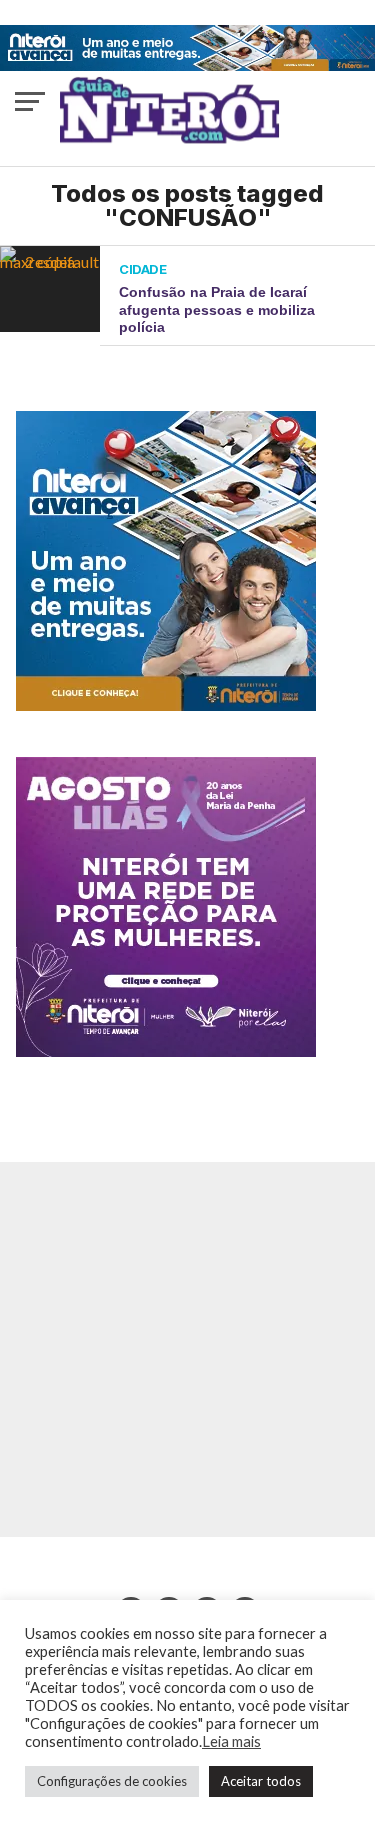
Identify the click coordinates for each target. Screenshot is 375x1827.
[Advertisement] (187, 1349)
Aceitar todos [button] (261, 1781)
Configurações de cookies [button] (112, 1781)
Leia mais (231, 1741)
